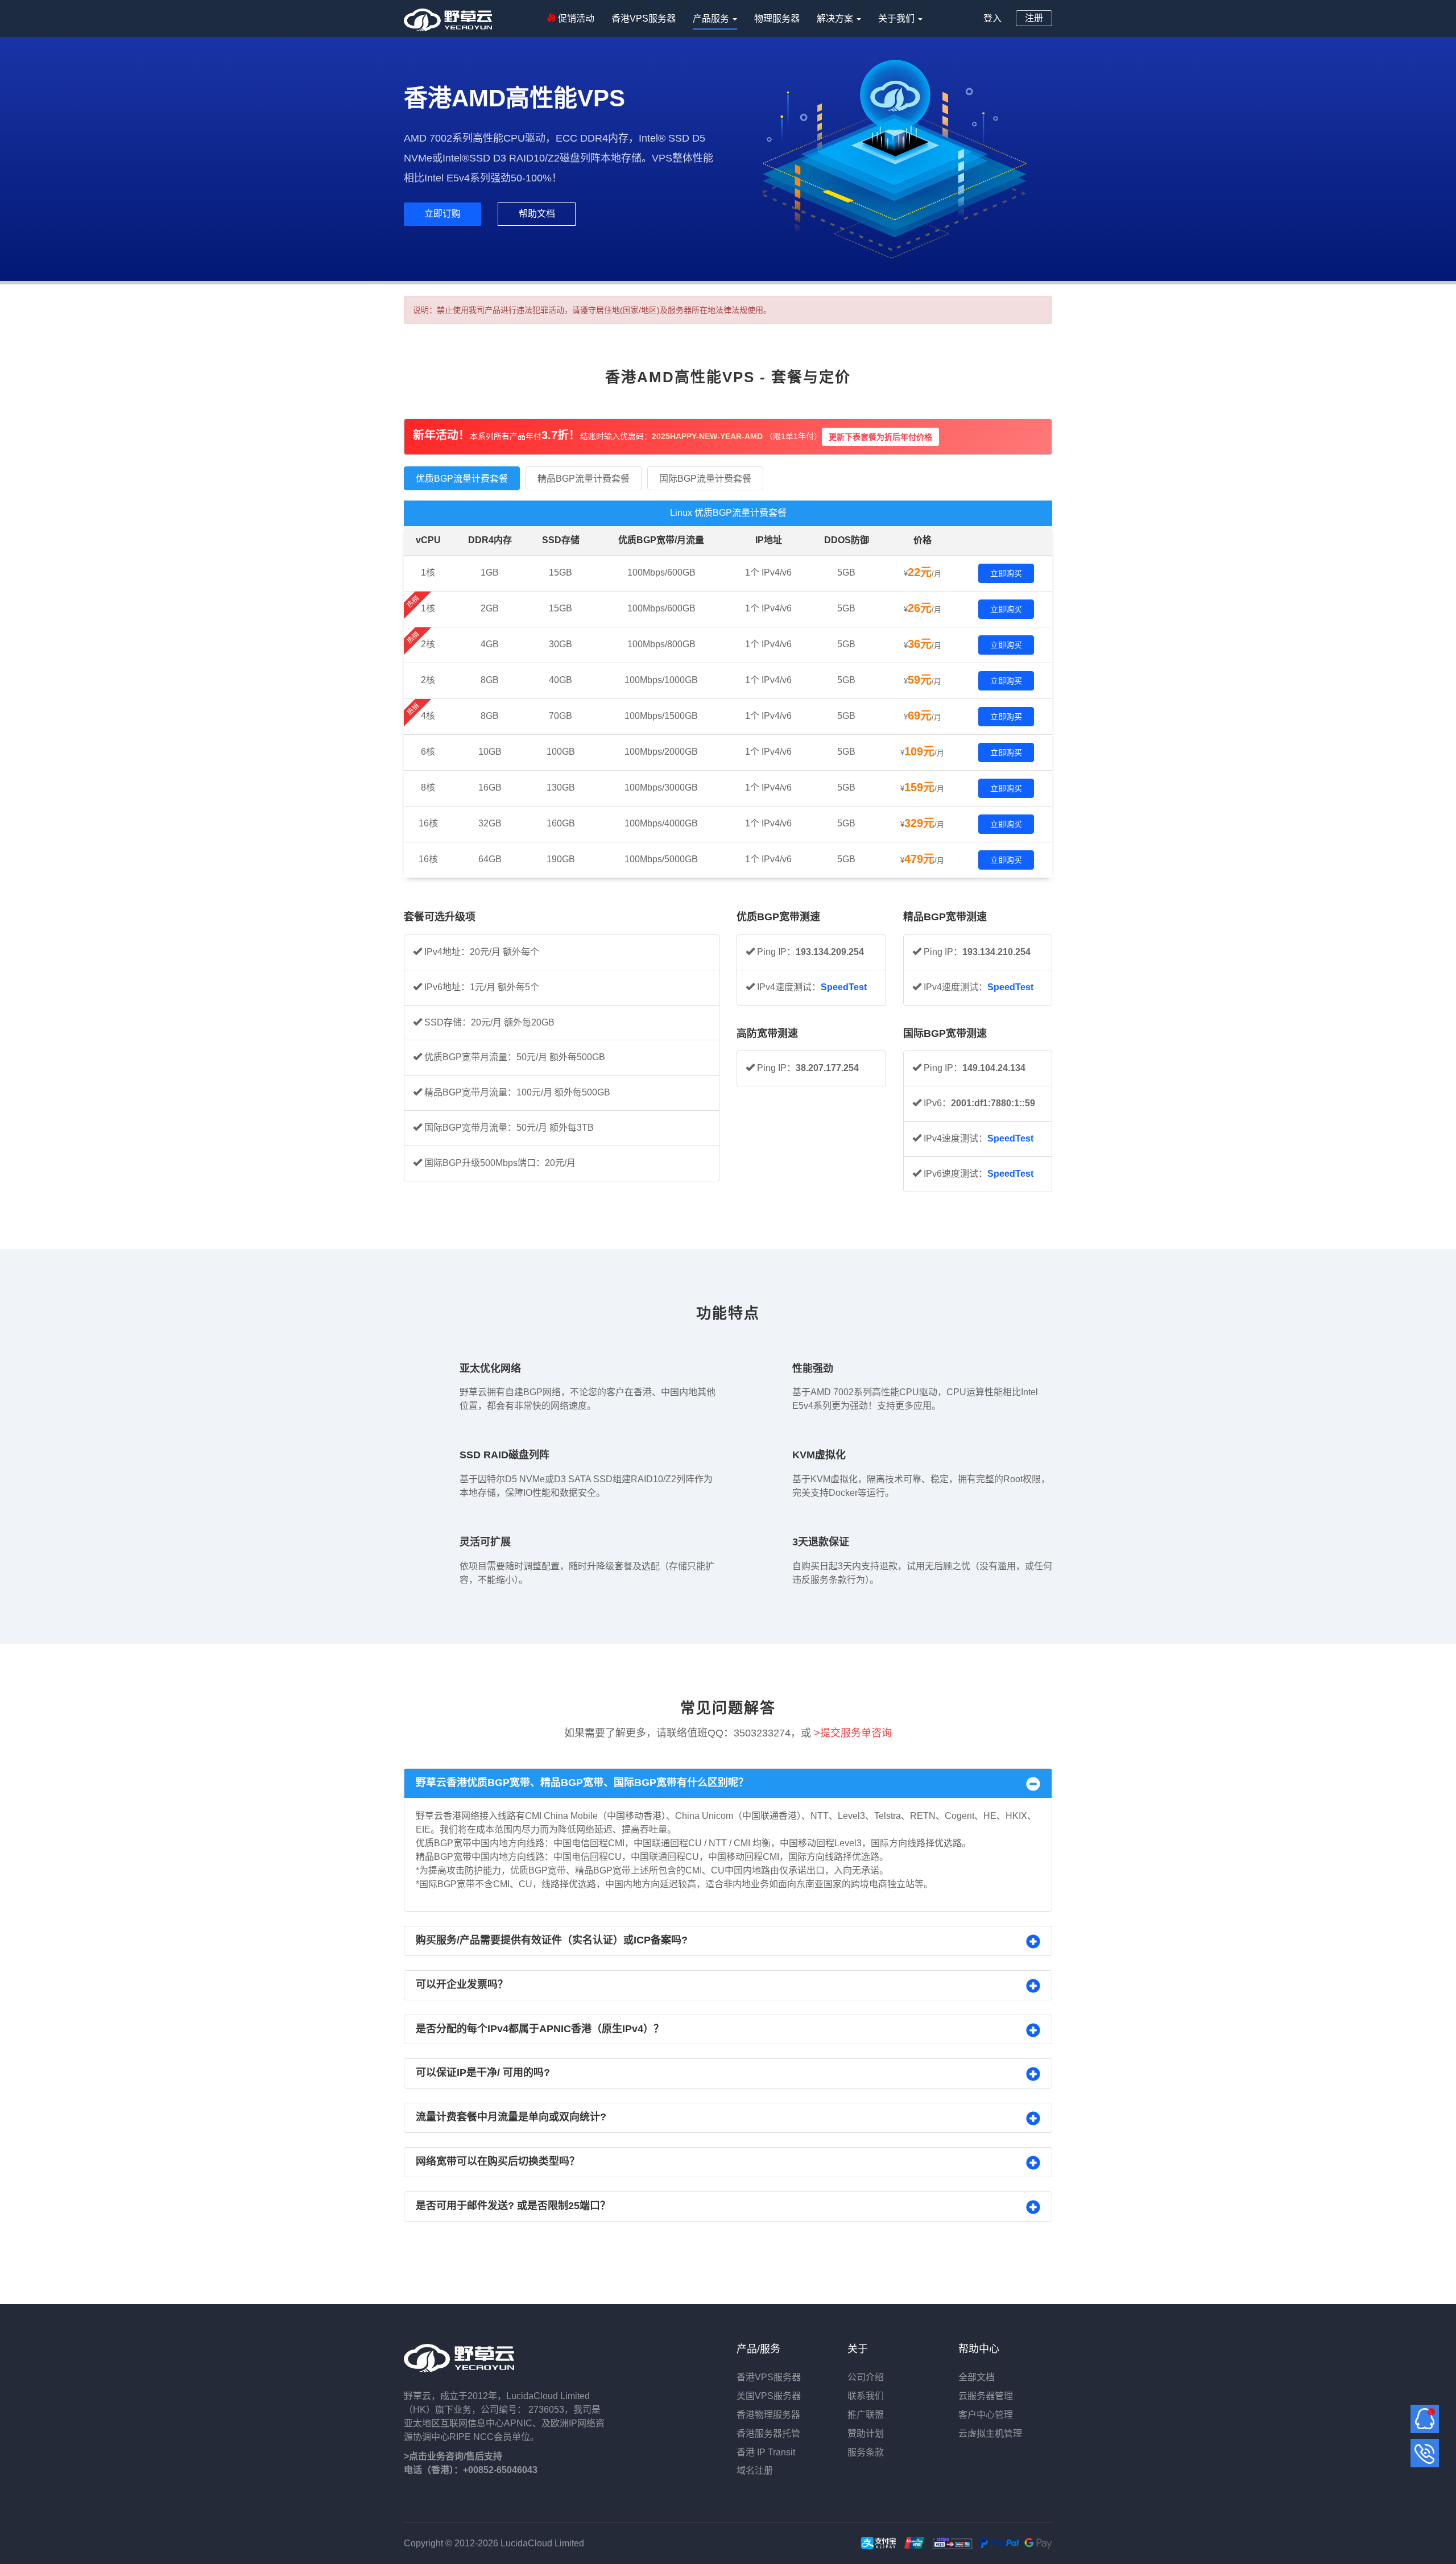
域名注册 (755, 2470)
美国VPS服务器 (769, 2396)
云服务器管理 (986, 2396)
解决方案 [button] (836, 18)
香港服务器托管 (768, 2433)
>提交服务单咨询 (853, 1733)
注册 (1034, 18)
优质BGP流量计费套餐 (462, 479)
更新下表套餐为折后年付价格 (880, 437)
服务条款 (866, 2452)
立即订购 (442, 214)
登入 (992, 18)
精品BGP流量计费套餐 (584, 479)
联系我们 (866, 2396)
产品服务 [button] (712, 18)
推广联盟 (866, 2415)
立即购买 (1006, 573)
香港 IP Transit (766, 2452)
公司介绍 (866, 2377)
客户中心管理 (986, 2415)
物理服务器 (777, 18)
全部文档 (977, 2377)
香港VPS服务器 (644, 18)
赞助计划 (867, 2433)
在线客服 (1425, 2419)
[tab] (728, 1783)
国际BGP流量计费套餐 (705, 479)
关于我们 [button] (897, 18)
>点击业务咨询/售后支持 (453, 2456)
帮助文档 (537, 214)
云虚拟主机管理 (990, 2433)
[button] (728, 1783)
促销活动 (575, 18)
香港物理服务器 (768, 2415)
